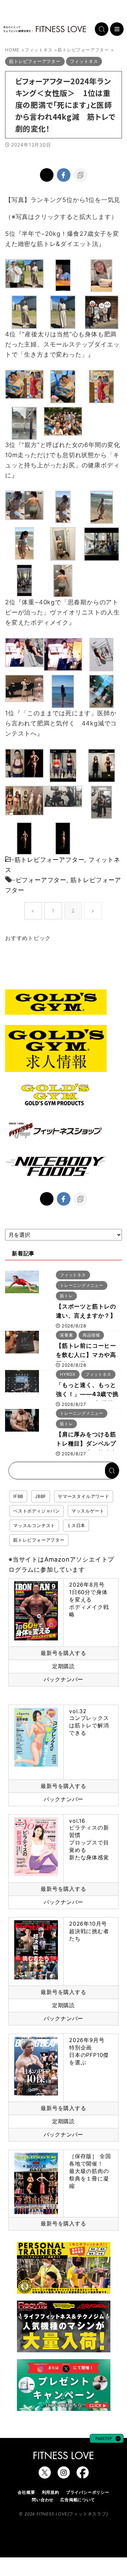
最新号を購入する (63, 1653)
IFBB (18, 1496)
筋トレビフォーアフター (50, 860)
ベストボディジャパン (37, 1511)
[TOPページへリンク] (45, 29)
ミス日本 (76, 1525)
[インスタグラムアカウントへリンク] (64, 2475)
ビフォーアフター (41, 880)
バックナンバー (64, 1679)
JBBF (41, 1496)
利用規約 (51, 2492)
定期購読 (63, 1666)
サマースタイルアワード (84, 1496)
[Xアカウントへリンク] (45, 2475)
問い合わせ (43, 2500)
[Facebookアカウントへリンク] (83, 2475)
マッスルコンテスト (34, 1525)
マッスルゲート (88, 1511)
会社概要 (26, 2492)
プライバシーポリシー (88, 2492)
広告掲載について (78, 2500)
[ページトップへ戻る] (107, 2440)
